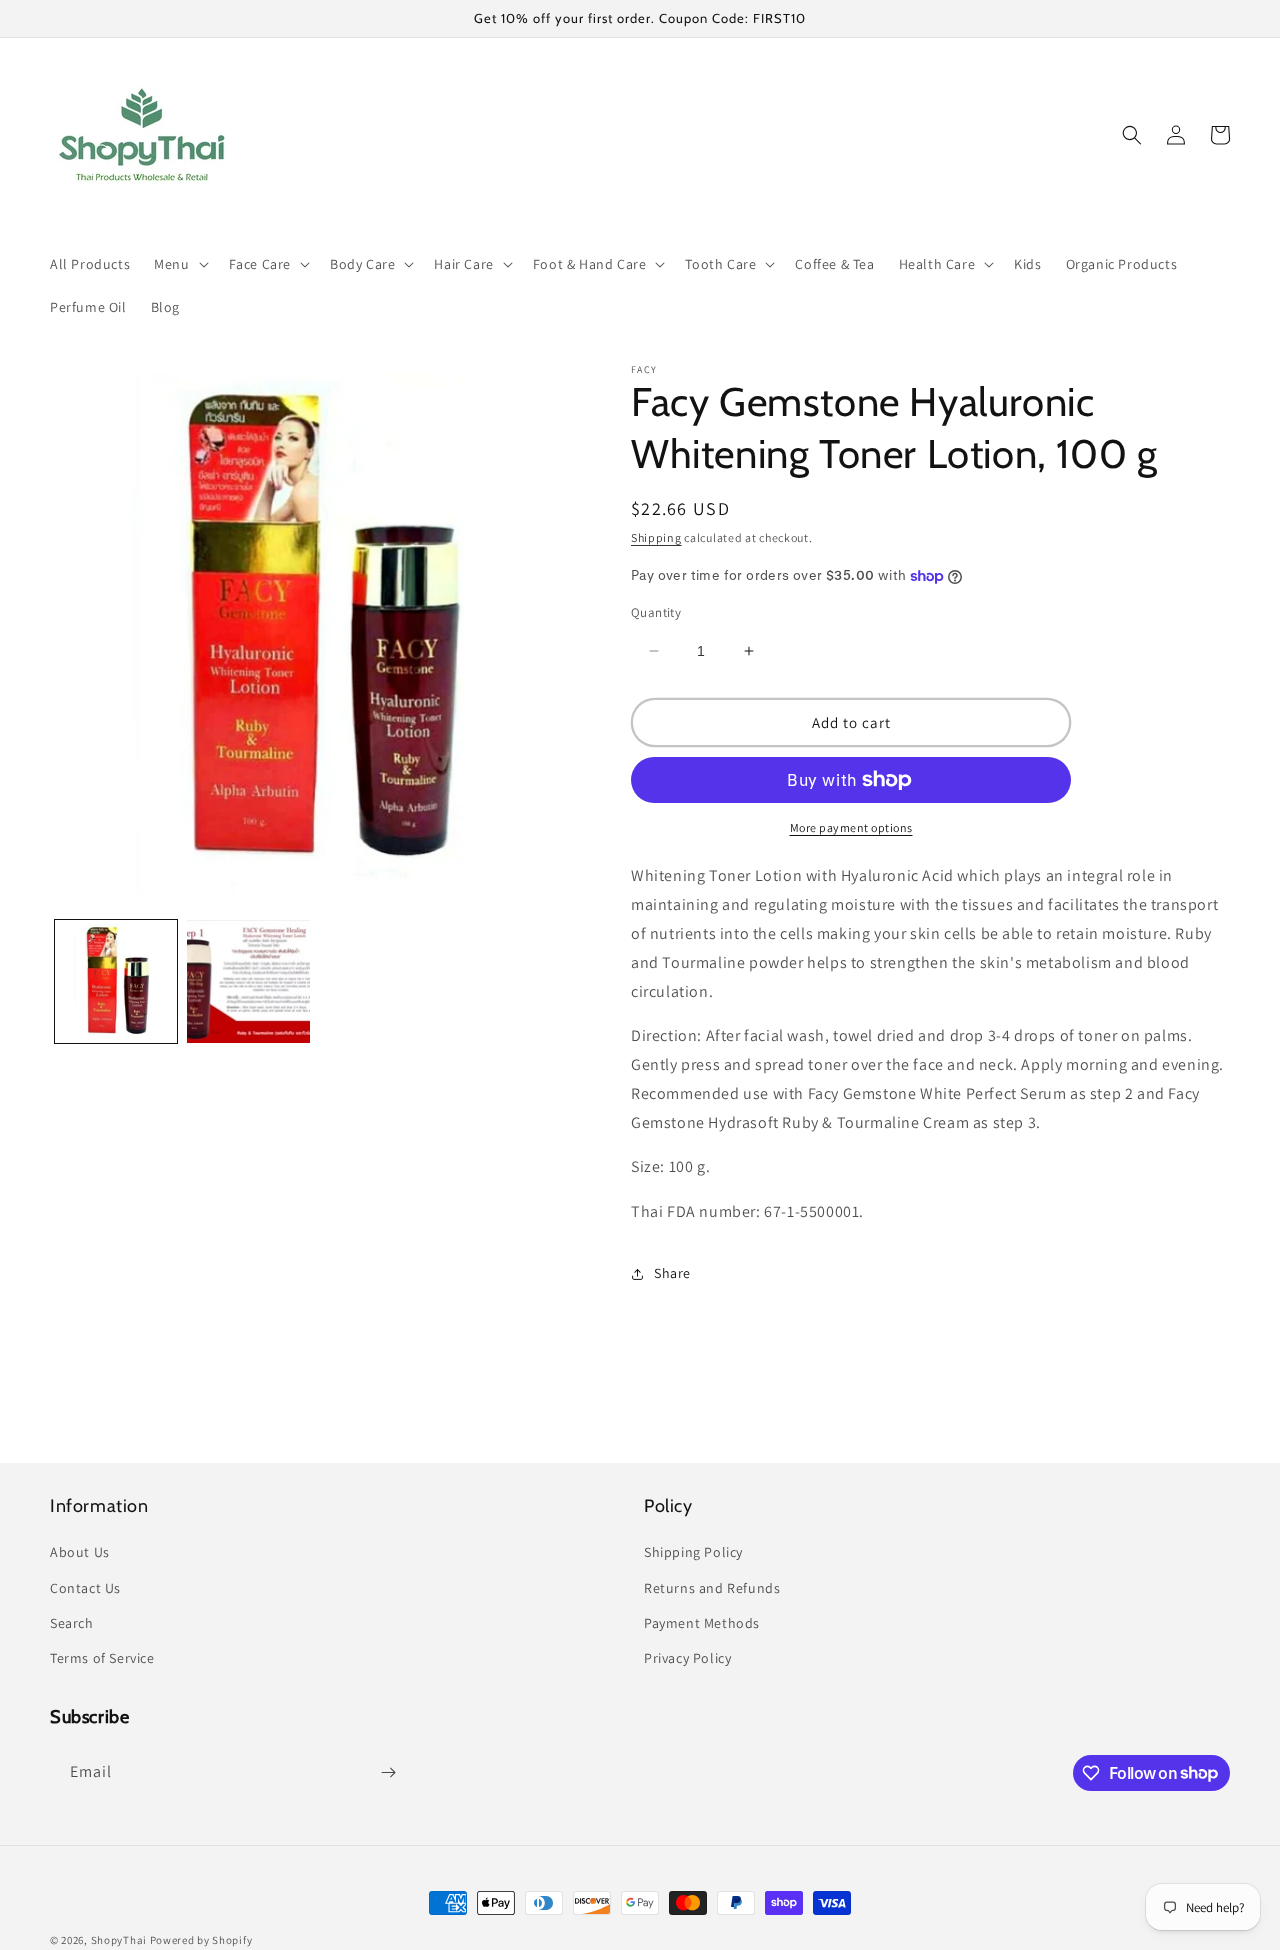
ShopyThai (119, 1940)
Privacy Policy (687, 1658)
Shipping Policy (693, 1552)
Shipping (656, 537)
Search (72, 1623)
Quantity (656, 612)
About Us (80, 1552)
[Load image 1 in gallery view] (116, 981)
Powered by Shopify (201, 1940)
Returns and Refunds (712, 1588)
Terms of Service (102, 1658)
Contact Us (85, 1588)
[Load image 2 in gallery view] (248, 981)
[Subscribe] (388, 1772)
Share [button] (672, 1273)
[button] (179, 264)
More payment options (851, 827)
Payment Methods (702, 1623)
